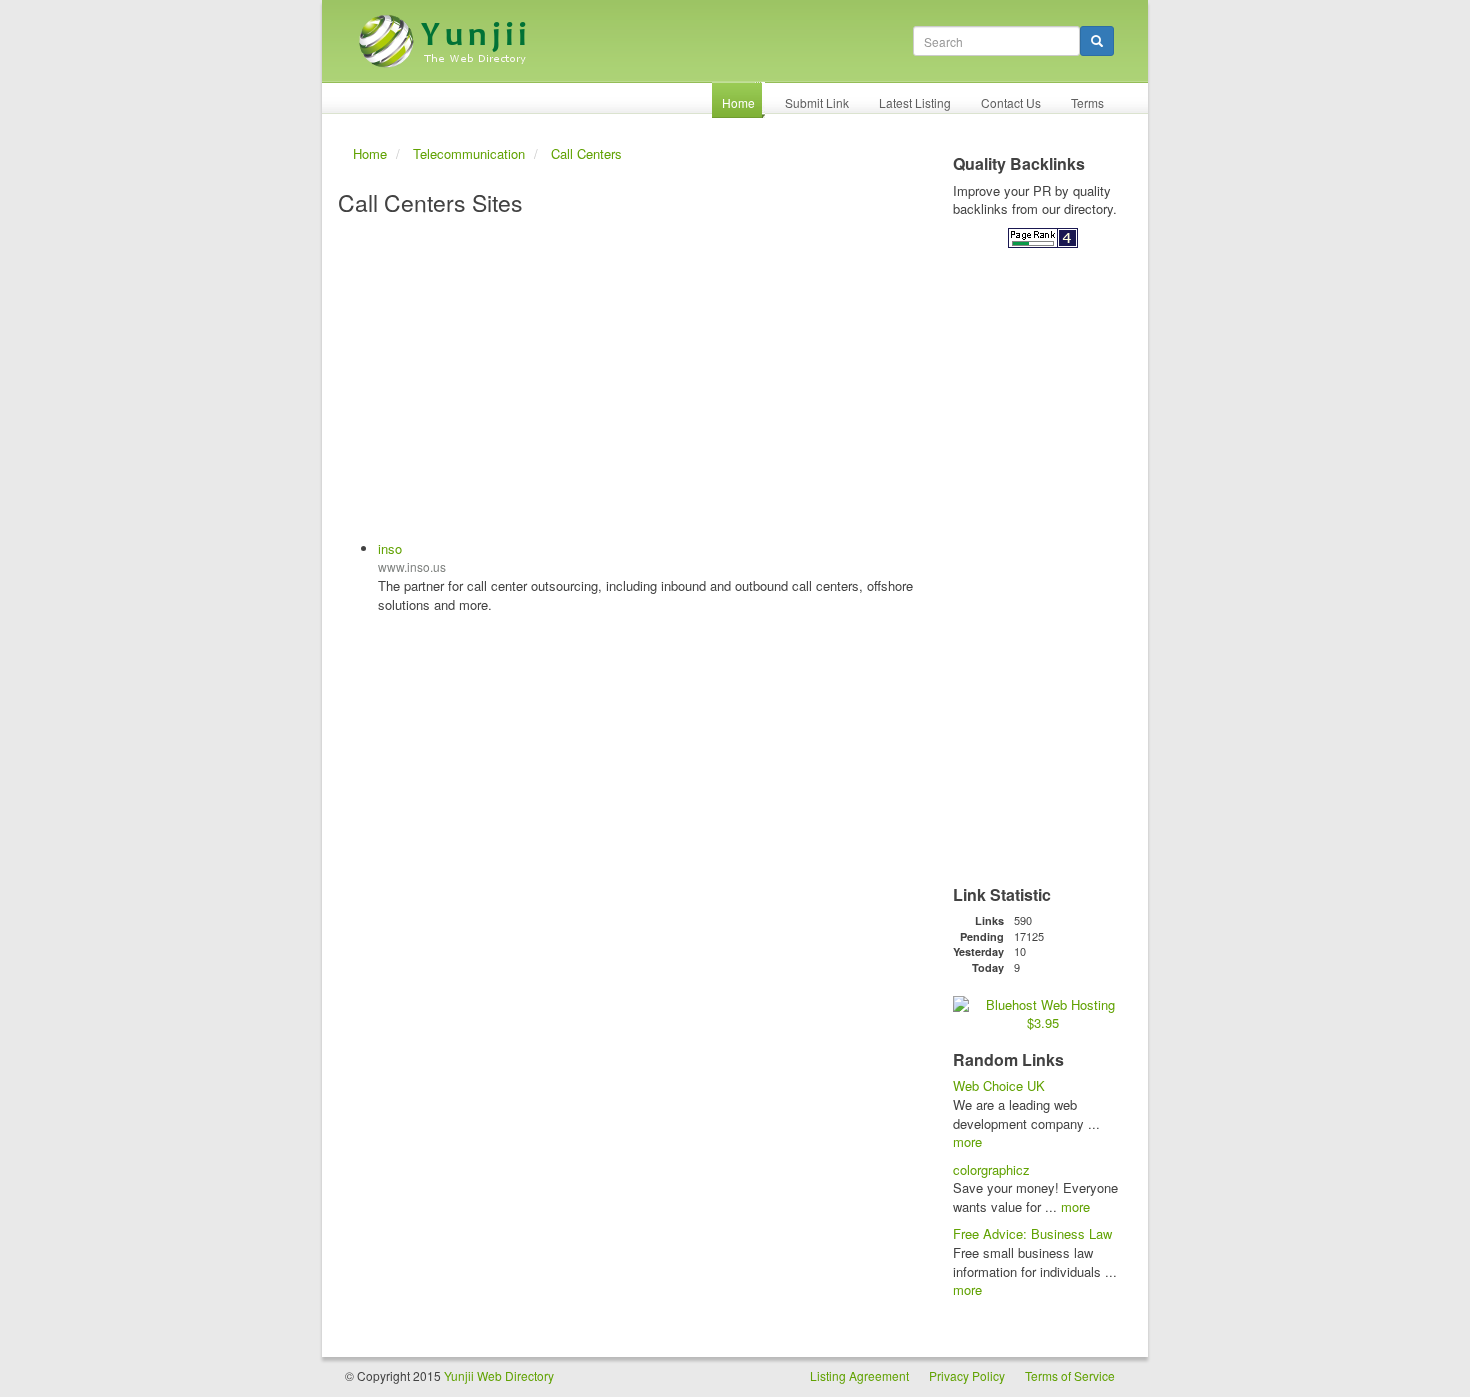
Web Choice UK (999, 1085)
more (967, 1141)
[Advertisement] (632, 380)
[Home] (445, 33)
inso (390, 548)
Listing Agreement (859, 1375)
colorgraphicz (991, 1169)
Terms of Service (1070, 1375)
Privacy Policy (967, 1375)
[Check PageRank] (1043, 236)
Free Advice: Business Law (1032, 1233)
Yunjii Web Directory (499, 1375)
